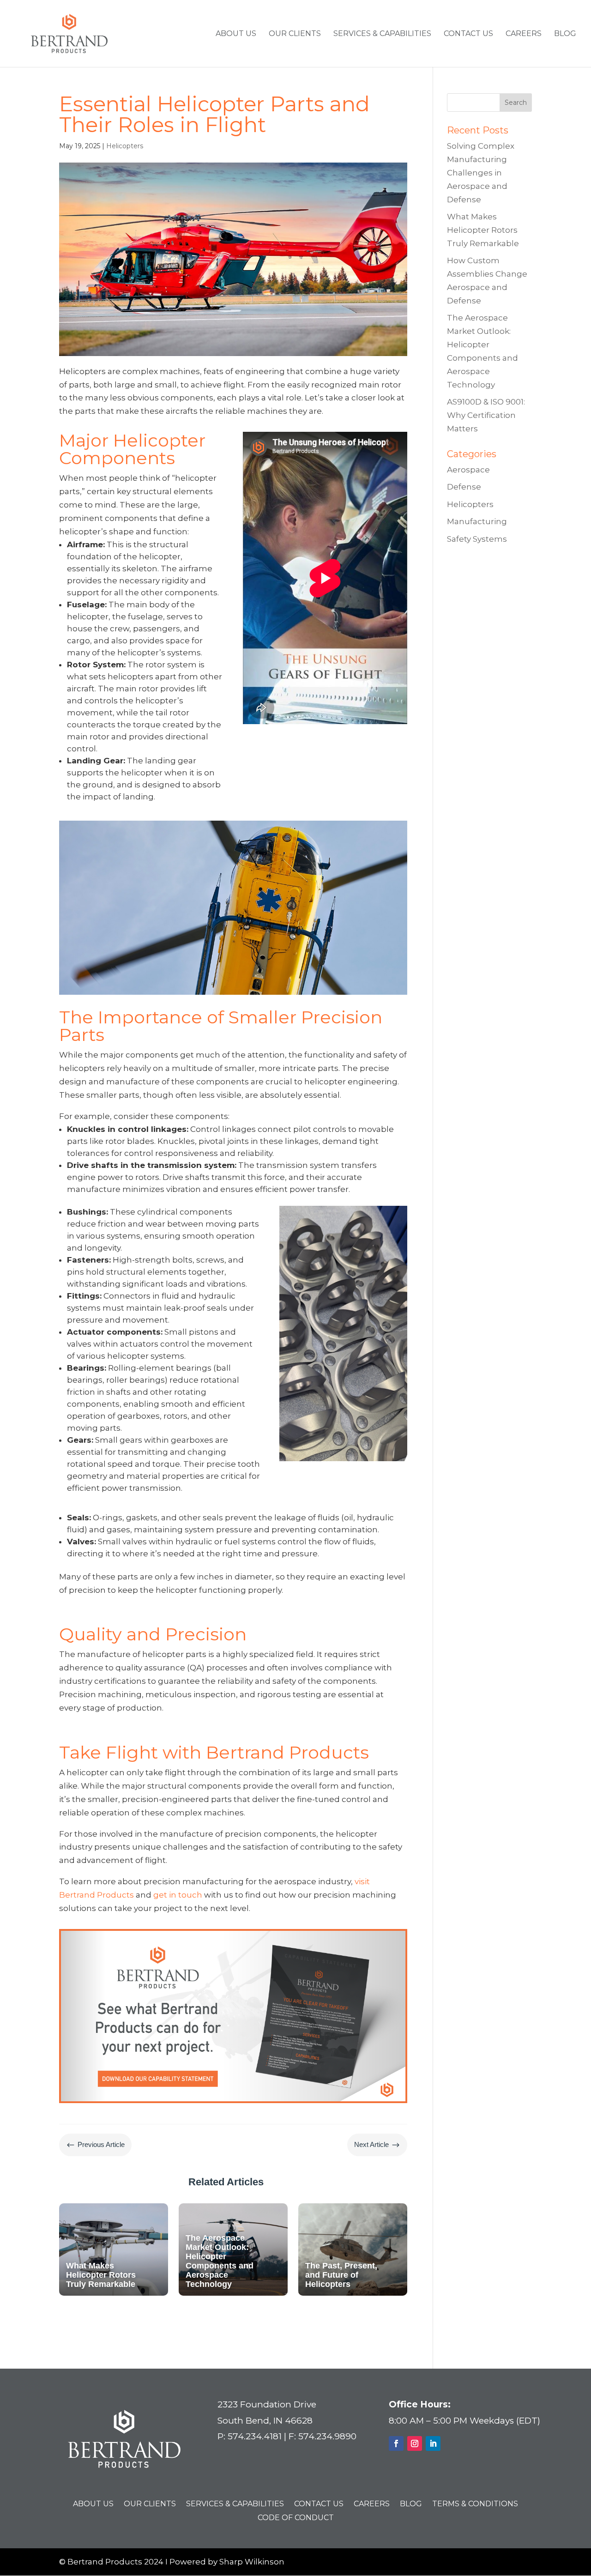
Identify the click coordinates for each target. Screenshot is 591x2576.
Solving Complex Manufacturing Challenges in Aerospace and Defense (481, 173)
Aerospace (468, 470)
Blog (565, 34)
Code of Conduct (296, 2518)
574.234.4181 (255, 2436)
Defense (464, 487)
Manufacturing (477, 521)
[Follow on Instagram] (415, 2443)
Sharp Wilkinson (252, 2562)
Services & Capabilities (382, 34)
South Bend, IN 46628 (265, 2421)
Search (516, 103)
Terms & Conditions (475, 2504)
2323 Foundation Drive (267, 2404)
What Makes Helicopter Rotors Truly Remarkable (483, 230)
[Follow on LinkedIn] (433, 2443)
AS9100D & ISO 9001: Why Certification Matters (486, 415)
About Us (236, 34)
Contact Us (468, 34)
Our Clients (295, 34)
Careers (524, 34)
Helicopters (125, 146)
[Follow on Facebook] (396, 2443)
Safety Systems (477, 539)
